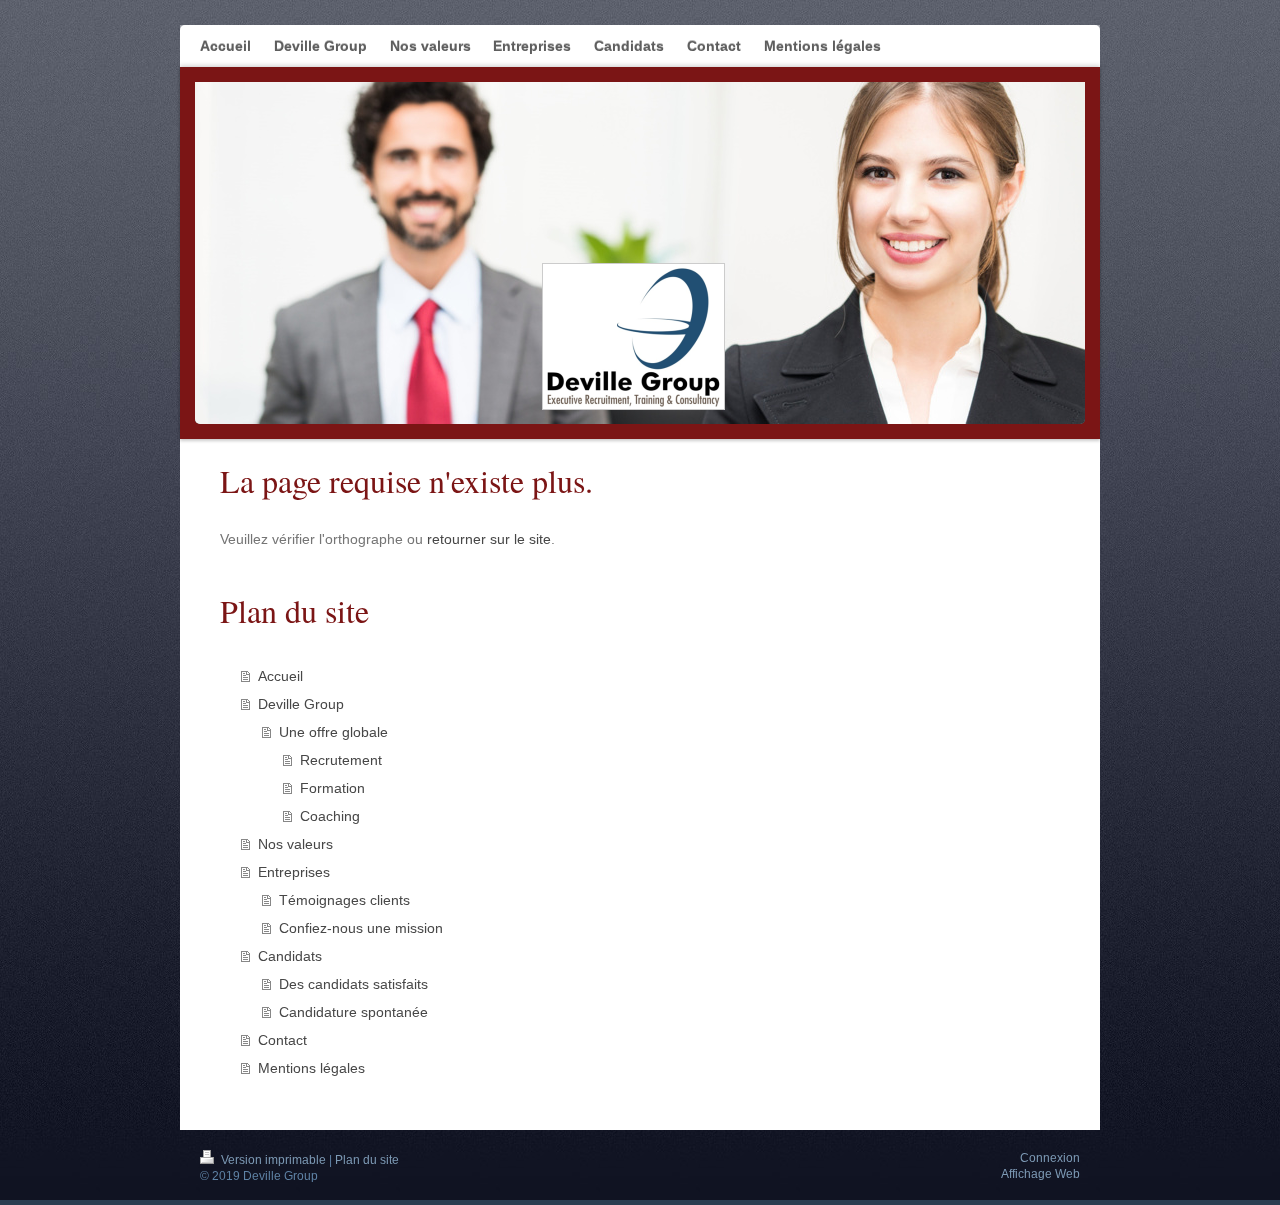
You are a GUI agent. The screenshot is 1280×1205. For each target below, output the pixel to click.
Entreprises (294, 872)
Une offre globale (333, 732)
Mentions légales (311, 1068)
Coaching (330, 816)
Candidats (290, 956)
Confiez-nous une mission (361, 928)
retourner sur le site (489, 539)
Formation (332, 788)
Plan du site (367, 1160)
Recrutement (341, 760)
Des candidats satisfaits (353, 984)
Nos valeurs (295, 844)
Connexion (1050, 1158)
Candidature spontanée (353, 1012)
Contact (282, 1040)
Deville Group (301, 704)
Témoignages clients (344, 900)
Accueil (280, 676)
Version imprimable (273, 1160)
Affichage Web (1040, 1174)
